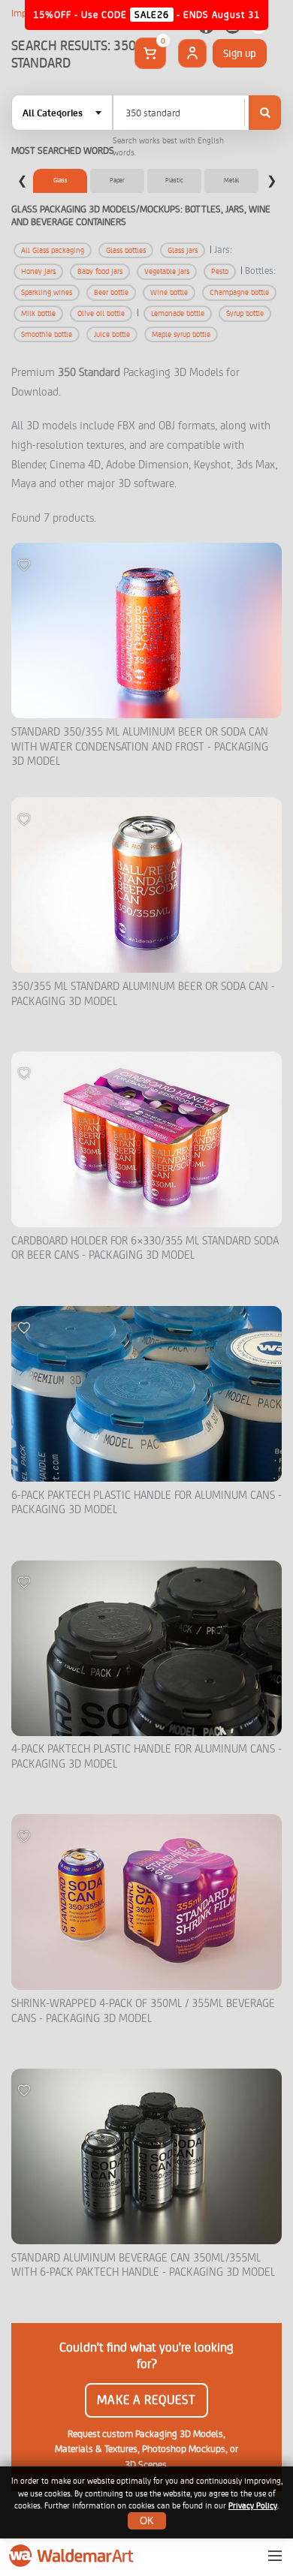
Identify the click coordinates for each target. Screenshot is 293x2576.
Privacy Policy (253, 2506)
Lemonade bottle (178, 313)
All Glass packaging (53, 250)
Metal (231, 180)
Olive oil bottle (101, 313)
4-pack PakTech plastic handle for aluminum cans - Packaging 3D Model (146, 1757)
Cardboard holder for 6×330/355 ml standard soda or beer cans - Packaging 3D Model (145, 1249)
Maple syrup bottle (181, 334)
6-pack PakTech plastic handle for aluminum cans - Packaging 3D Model (146, 1503)
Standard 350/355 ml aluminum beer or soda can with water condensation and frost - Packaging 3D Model (140, 747)
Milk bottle (38, 313)
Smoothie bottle (47, 334)
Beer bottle (111, 292)
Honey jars (38, 271)
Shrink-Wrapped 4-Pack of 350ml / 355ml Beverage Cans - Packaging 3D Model (143, 2011)
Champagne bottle (239, 292)
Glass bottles (126, 250)
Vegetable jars (167, 271)
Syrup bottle (245, 313)
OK (147, 2521)
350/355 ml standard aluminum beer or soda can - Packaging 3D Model (143, 994)
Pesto (220, 271)
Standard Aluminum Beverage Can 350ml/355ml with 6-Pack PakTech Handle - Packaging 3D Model (143, 2266)
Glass (60, 180)
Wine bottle (169, 292)
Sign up (240, 53)
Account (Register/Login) (192, 53)
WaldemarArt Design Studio (73, 2556)
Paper (117, 180)
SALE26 (152, 15)
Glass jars (183, 250)
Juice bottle (112, 334)
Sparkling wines (47, 292)
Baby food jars (100, 271)
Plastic (174, 180)
